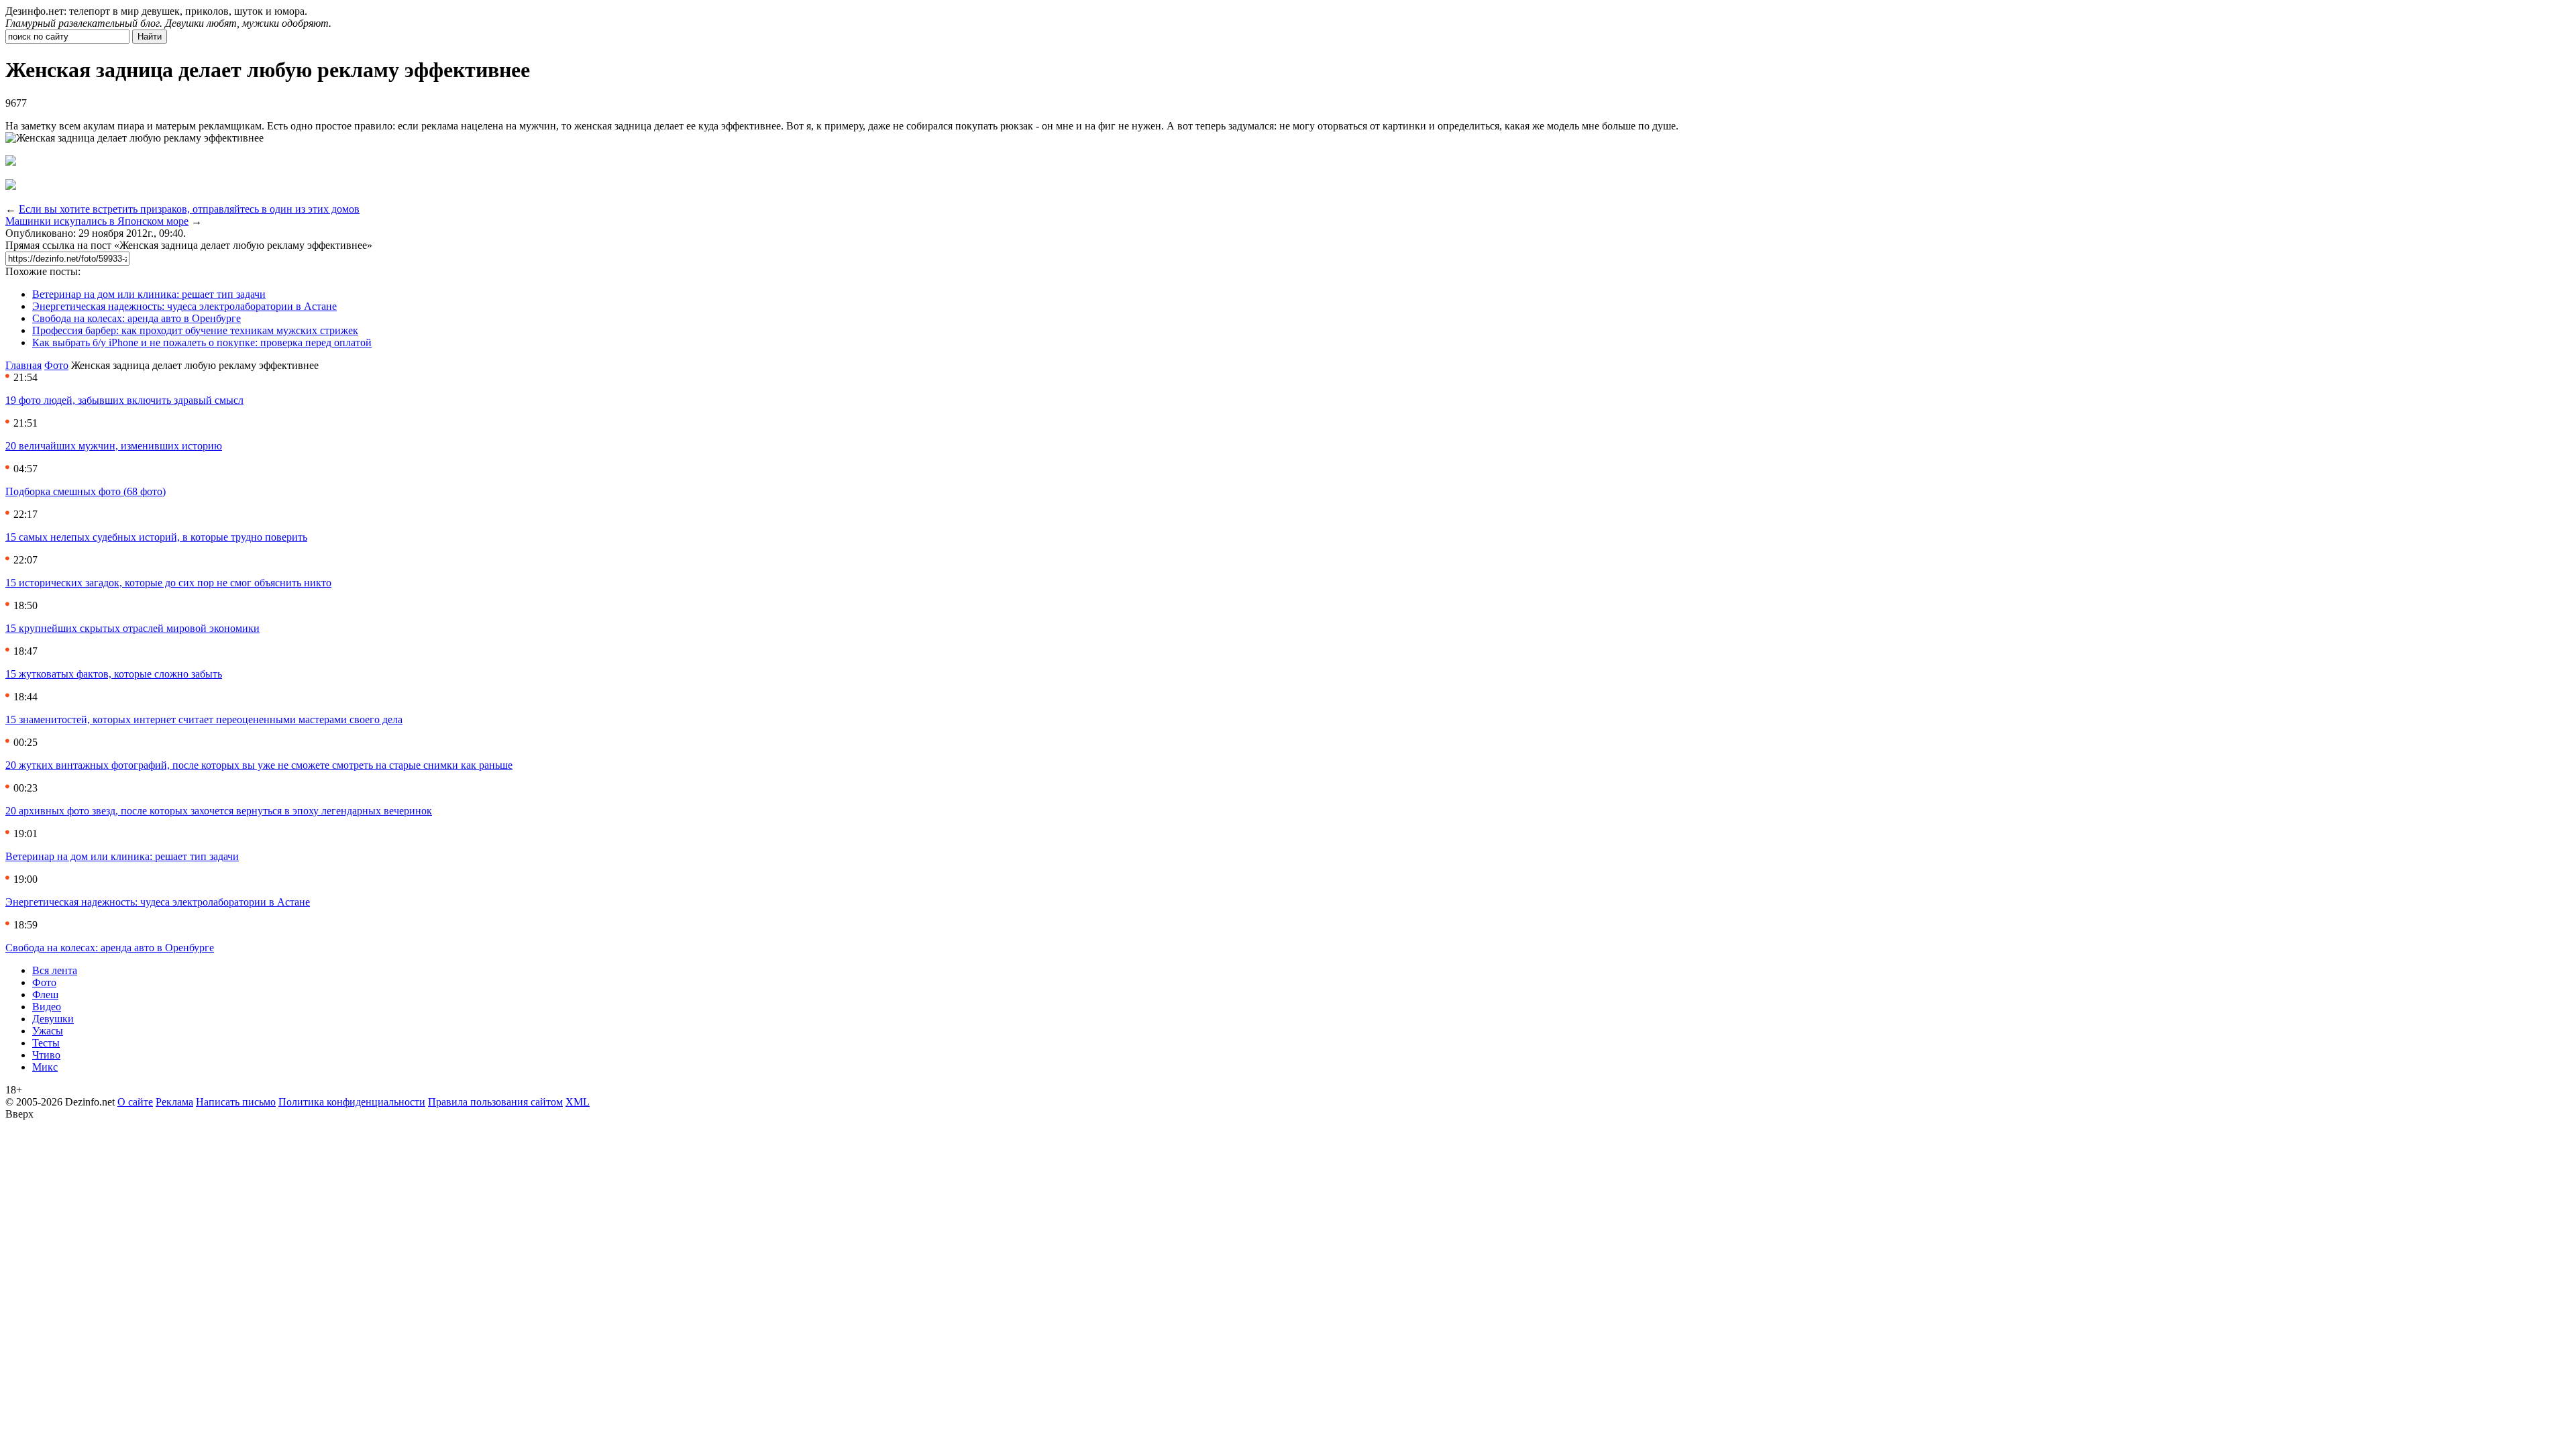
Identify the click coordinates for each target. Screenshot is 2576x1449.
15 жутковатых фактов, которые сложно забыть (114, 674)
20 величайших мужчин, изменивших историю (114, 446)
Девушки (53, 1019)
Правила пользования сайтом (495, 1102)
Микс (45, 1067)
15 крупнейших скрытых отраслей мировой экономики (132, 628)
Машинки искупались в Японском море (97, 221)
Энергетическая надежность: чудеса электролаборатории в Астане (184, 306)
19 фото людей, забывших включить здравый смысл (124, 400)
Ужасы (48, 1031)
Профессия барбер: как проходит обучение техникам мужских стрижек (195, 330)
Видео (47, 1007)
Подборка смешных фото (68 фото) (86, 491)
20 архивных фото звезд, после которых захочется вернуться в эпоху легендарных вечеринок (219, 811)
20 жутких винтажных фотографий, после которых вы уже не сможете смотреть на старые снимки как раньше (259, 765)
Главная (23, 365)
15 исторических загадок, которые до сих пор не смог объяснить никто (168, 583)
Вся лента (55, 970)
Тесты (46, 1043)
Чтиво (46, 1055)
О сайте (135, 1102)
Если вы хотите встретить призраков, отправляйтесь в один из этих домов (189, 209)
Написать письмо (236, 1102)
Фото (56, 365)
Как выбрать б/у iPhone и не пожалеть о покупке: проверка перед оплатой (202, 342)
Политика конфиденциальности (352, 1102)
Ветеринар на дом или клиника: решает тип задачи (149, 294)
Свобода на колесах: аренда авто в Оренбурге (137, 318)
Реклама (174, 1102)
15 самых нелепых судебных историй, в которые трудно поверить (156, 537)
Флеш (45, 995)
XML (578, 1102)
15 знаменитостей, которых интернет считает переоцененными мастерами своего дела (204, 719)
